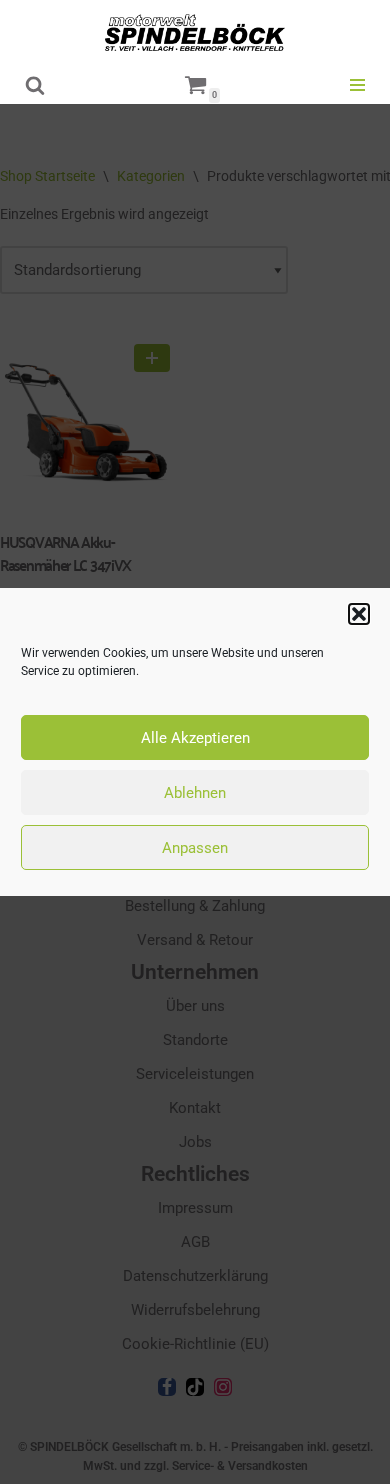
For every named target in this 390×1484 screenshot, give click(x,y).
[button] (359, 614)
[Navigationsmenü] (357, 85)
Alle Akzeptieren (195, 738)
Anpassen (195, 848)
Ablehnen (195, 793)
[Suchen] (35, 85)
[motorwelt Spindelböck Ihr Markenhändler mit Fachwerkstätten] (195, 32)
